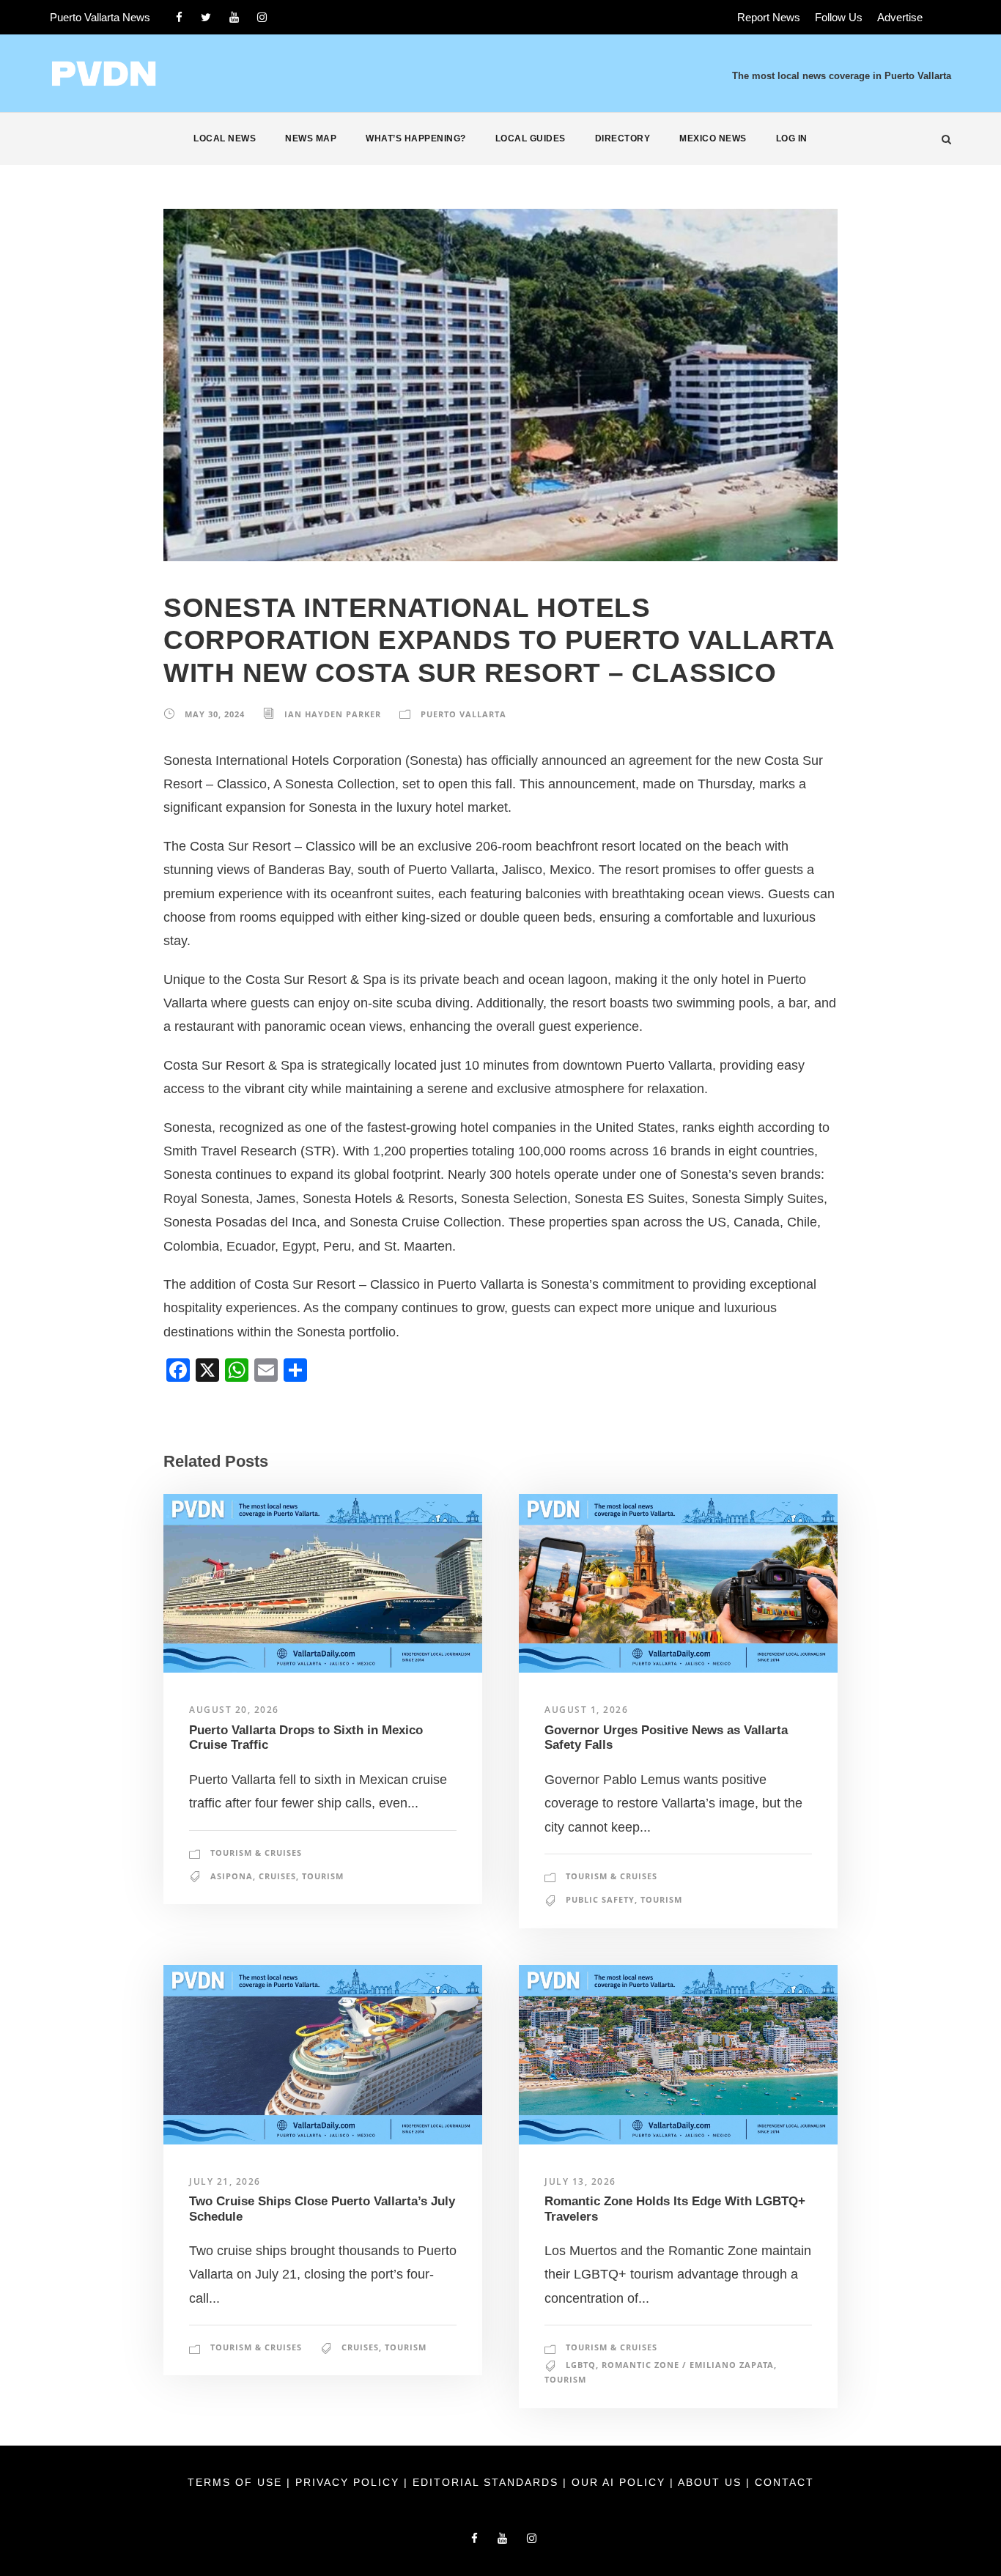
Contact (784, 2482)
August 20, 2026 (234, 1710)
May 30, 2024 (215, 714)
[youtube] (234, 17)
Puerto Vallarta (463, 714)
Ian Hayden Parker (333, 714)
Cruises (277, 1876)
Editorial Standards (488, 2482)
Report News (769, 17)
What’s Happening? (416, 138)
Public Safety (600, 1899)
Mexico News (713, 138)
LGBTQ (581, 2365)
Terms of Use (237, 2482)
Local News (225, 138)
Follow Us (839, 17)
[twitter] (206, 17)
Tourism (323, 1876)
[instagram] (262, 17)
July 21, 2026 (225, 2181)
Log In (792, 138)
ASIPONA (232, 1876)
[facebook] (179, 17)
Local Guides (531, 138)
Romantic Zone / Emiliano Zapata (688, 2365)
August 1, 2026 (586, 1710)
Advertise (900, 17)
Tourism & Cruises (256, 1853)
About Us (712, 2482)
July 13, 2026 (580, 2181)
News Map (311, 138)
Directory (623, 138)
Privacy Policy (350, 2482)
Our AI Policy (618, 2482)
